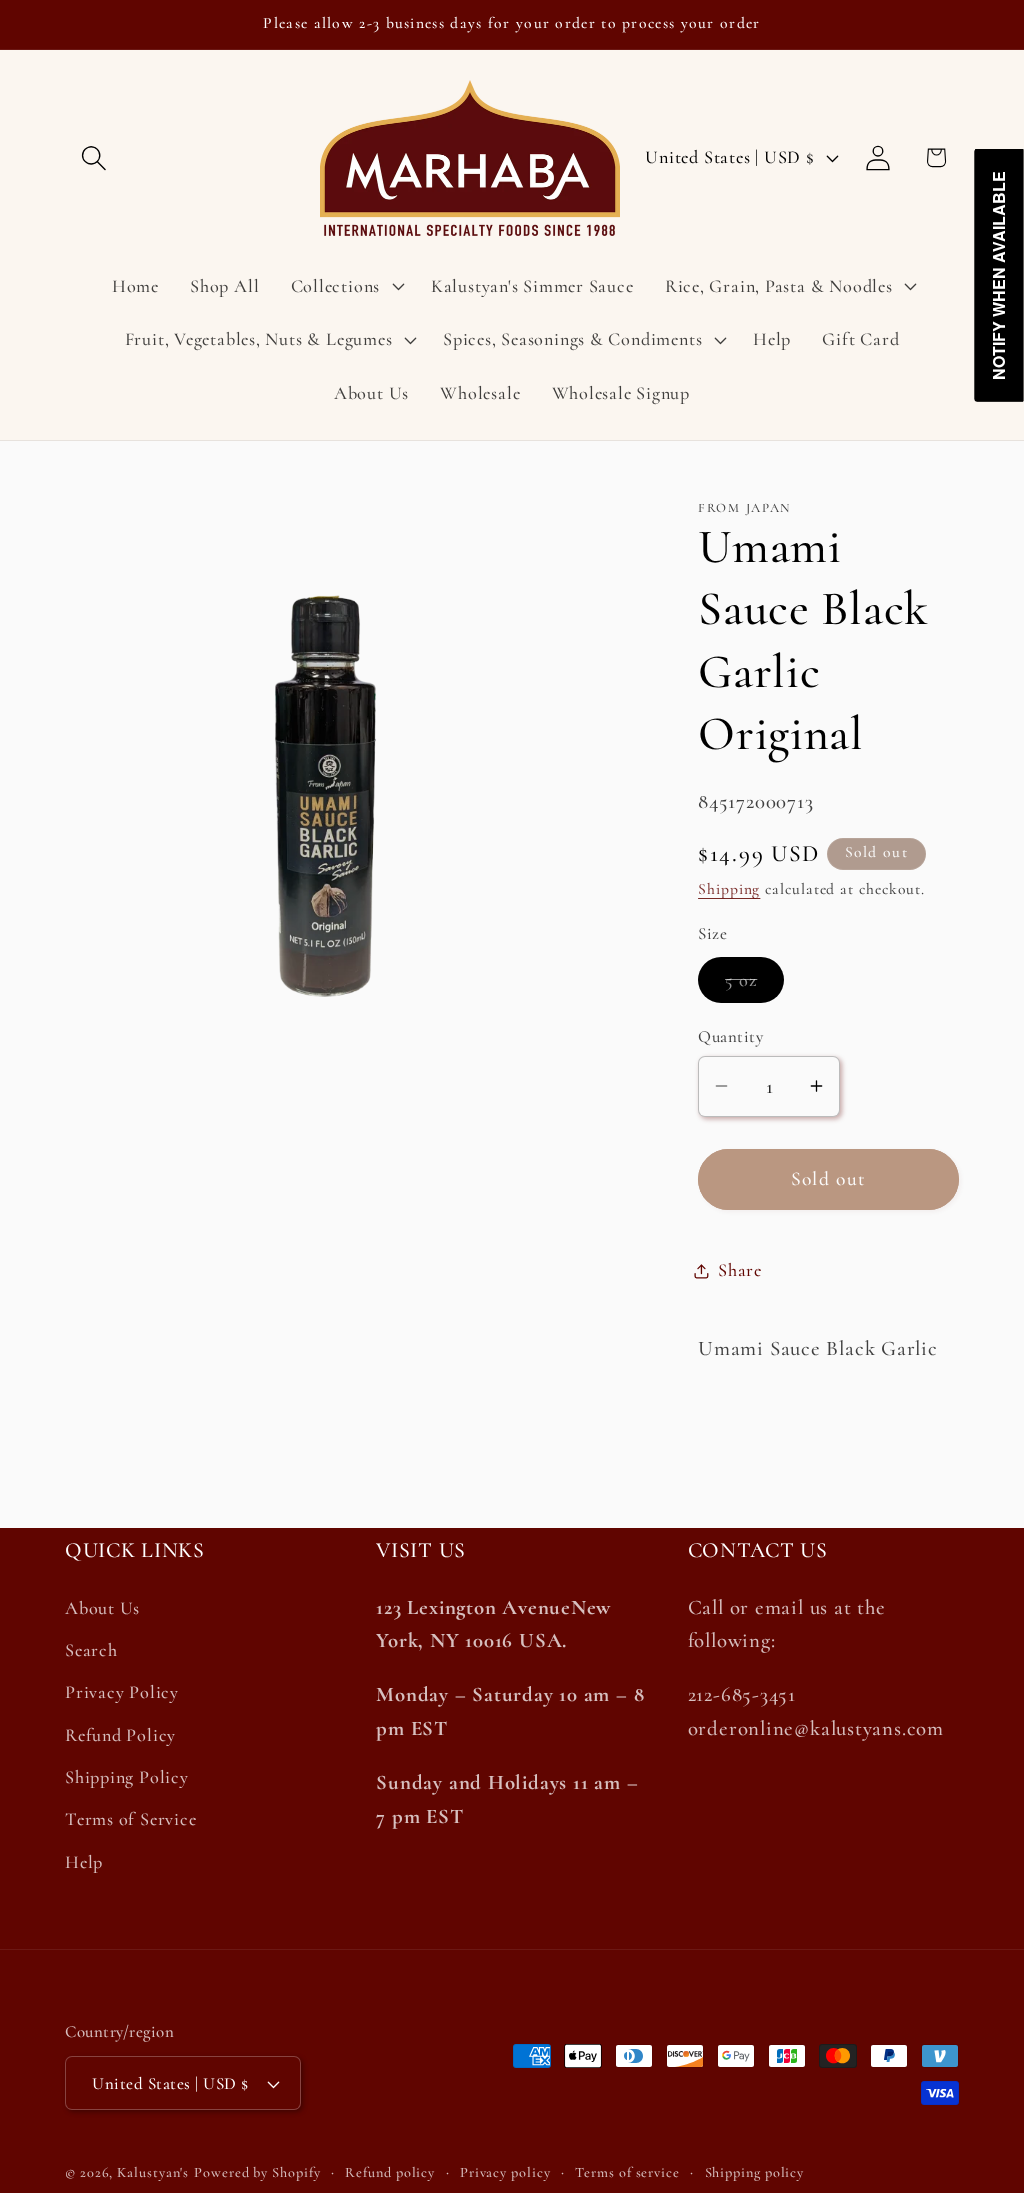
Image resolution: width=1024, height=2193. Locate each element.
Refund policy (390, 2172)
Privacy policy (505, 2172)
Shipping (729, 889)
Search (91, 1650)
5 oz (754, 985)
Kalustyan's (153, 2172)
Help (84, 1862)
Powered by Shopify (257, 2172)
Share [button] (740, 1270)
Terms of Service (130, 1819)
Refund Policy (120, 1735)
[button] (93, 157)
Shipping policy (755, 2172)
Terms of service (627, 2172)
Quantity (730, 1036)
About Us (102, 1608)
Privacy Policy (122, 1692)
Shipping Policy (127, 1777)
